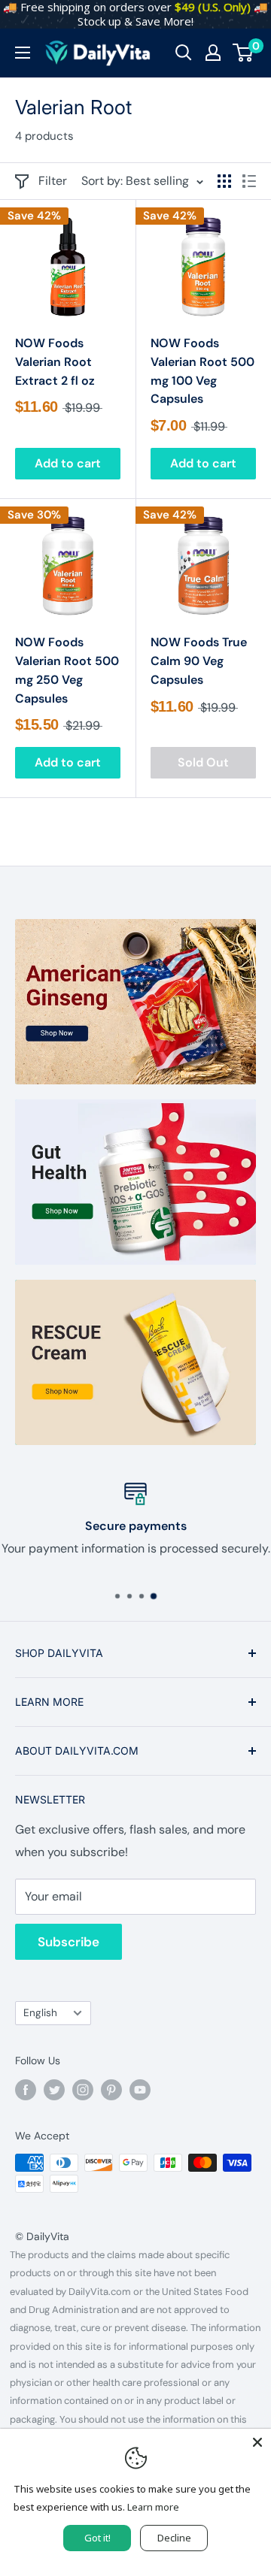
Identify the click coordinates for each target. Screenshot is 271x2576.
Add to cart (68, 463)
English (40, 2013)
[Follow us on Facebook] (26, 2089)
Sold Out (203, 762)
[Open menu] (23, 53)
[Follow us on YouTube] (140, 2089)
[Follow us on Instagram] (83, 2089)
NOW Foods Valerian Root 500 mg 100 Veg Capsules (202, 371)
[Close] (257, 2442)
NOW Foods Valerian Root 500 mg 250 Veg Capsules (67, 670)
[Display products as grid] (224, 181)
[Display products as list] (249, 181)
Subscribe (69, 1942)
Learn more (153, 2507)
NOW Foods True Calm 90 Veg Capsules (199, 661)
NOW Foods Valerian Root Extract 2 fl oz (55, 362)
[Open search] (184, 53)
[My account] (213, 53)
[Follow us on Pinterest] (111, 2089)
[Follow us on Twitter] (54, 2089)
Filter (53, 181)
